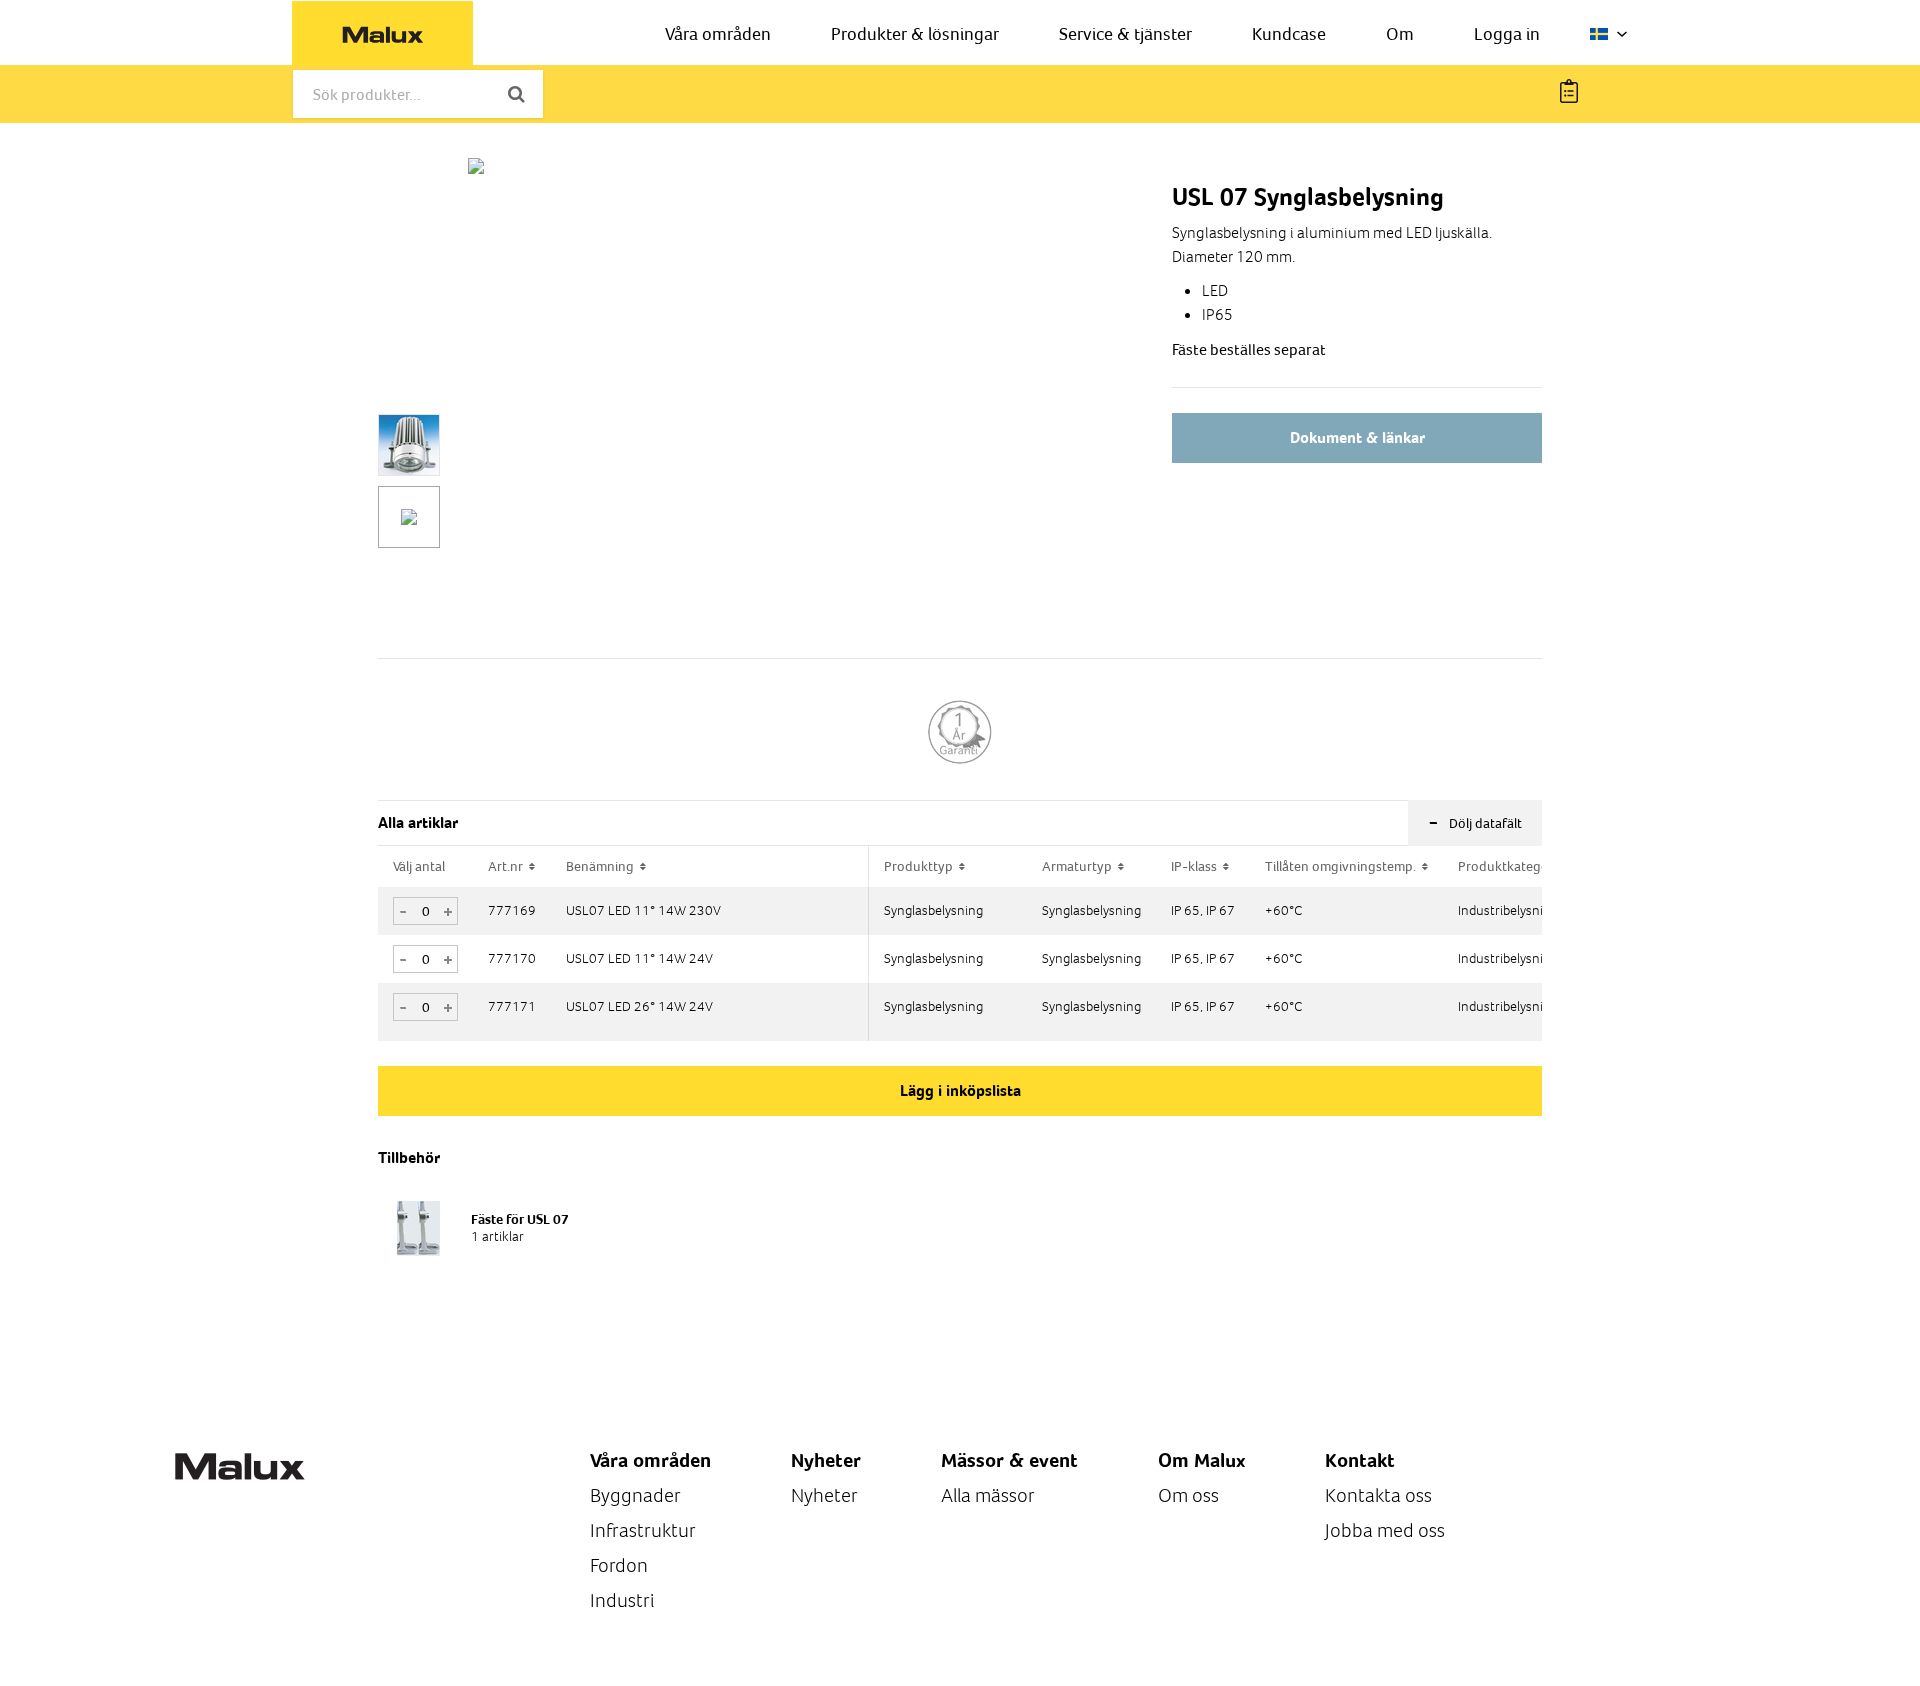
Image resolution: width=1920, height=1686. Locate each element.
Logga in (1507, 33)
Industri (622, 1600)
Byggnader (635, 1495)
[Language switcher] (1609, 34)
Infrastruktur (643, 1530)
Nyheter (824, 1495)
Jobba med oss (1385, 1530)
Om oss (1188, 1495)
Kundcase (1289, 33)
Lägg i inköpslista (960, 1090)
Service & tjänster (1125, 33)
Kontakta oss (1378, 1495)
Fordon (619, 1565)
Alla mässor (988, 1495)
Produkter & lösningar (915, 33)
